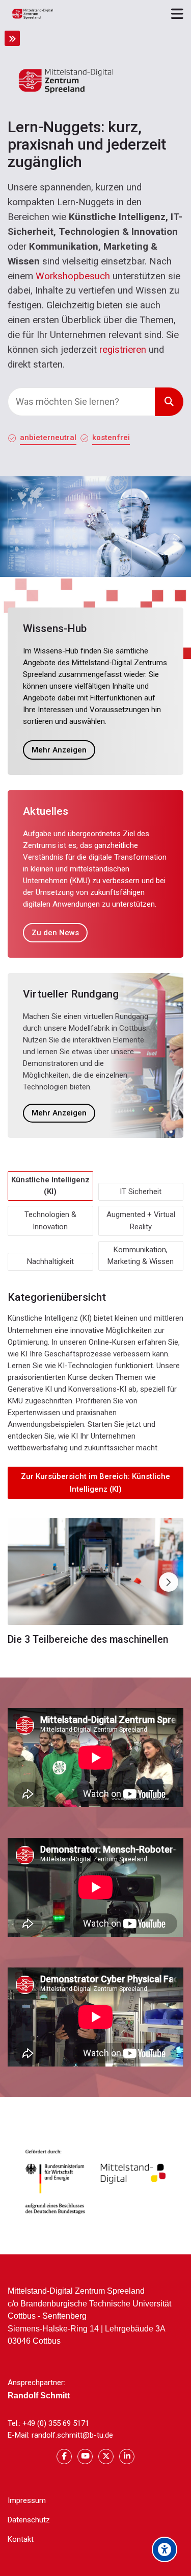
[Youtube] (85, 2457)
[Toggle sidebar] (12, 38)
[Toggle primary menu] (177, 13)
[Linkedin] (127, 2457)
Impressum (27, 2500)
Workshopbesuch (73, 276)
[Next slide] (169, 1582)
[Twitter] (106, 2457)
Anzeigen (95, 1571)
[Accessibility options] (165, 2549)
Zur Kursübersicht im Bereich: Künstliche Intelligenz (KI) (95, 1483)
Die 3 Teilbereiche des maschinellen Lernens (88, 1645)
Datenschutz (29, 2520)
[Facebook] (64, 2457)
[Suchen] (169, 402)
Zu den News (55, 933)
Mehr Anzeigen (59, 750)
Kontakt (21, 2539)
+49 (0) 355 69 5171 (56, 2423)
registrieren (123, 350)
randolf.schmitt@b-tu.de (72, 2435)
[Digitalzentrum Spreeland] (33, 14)
